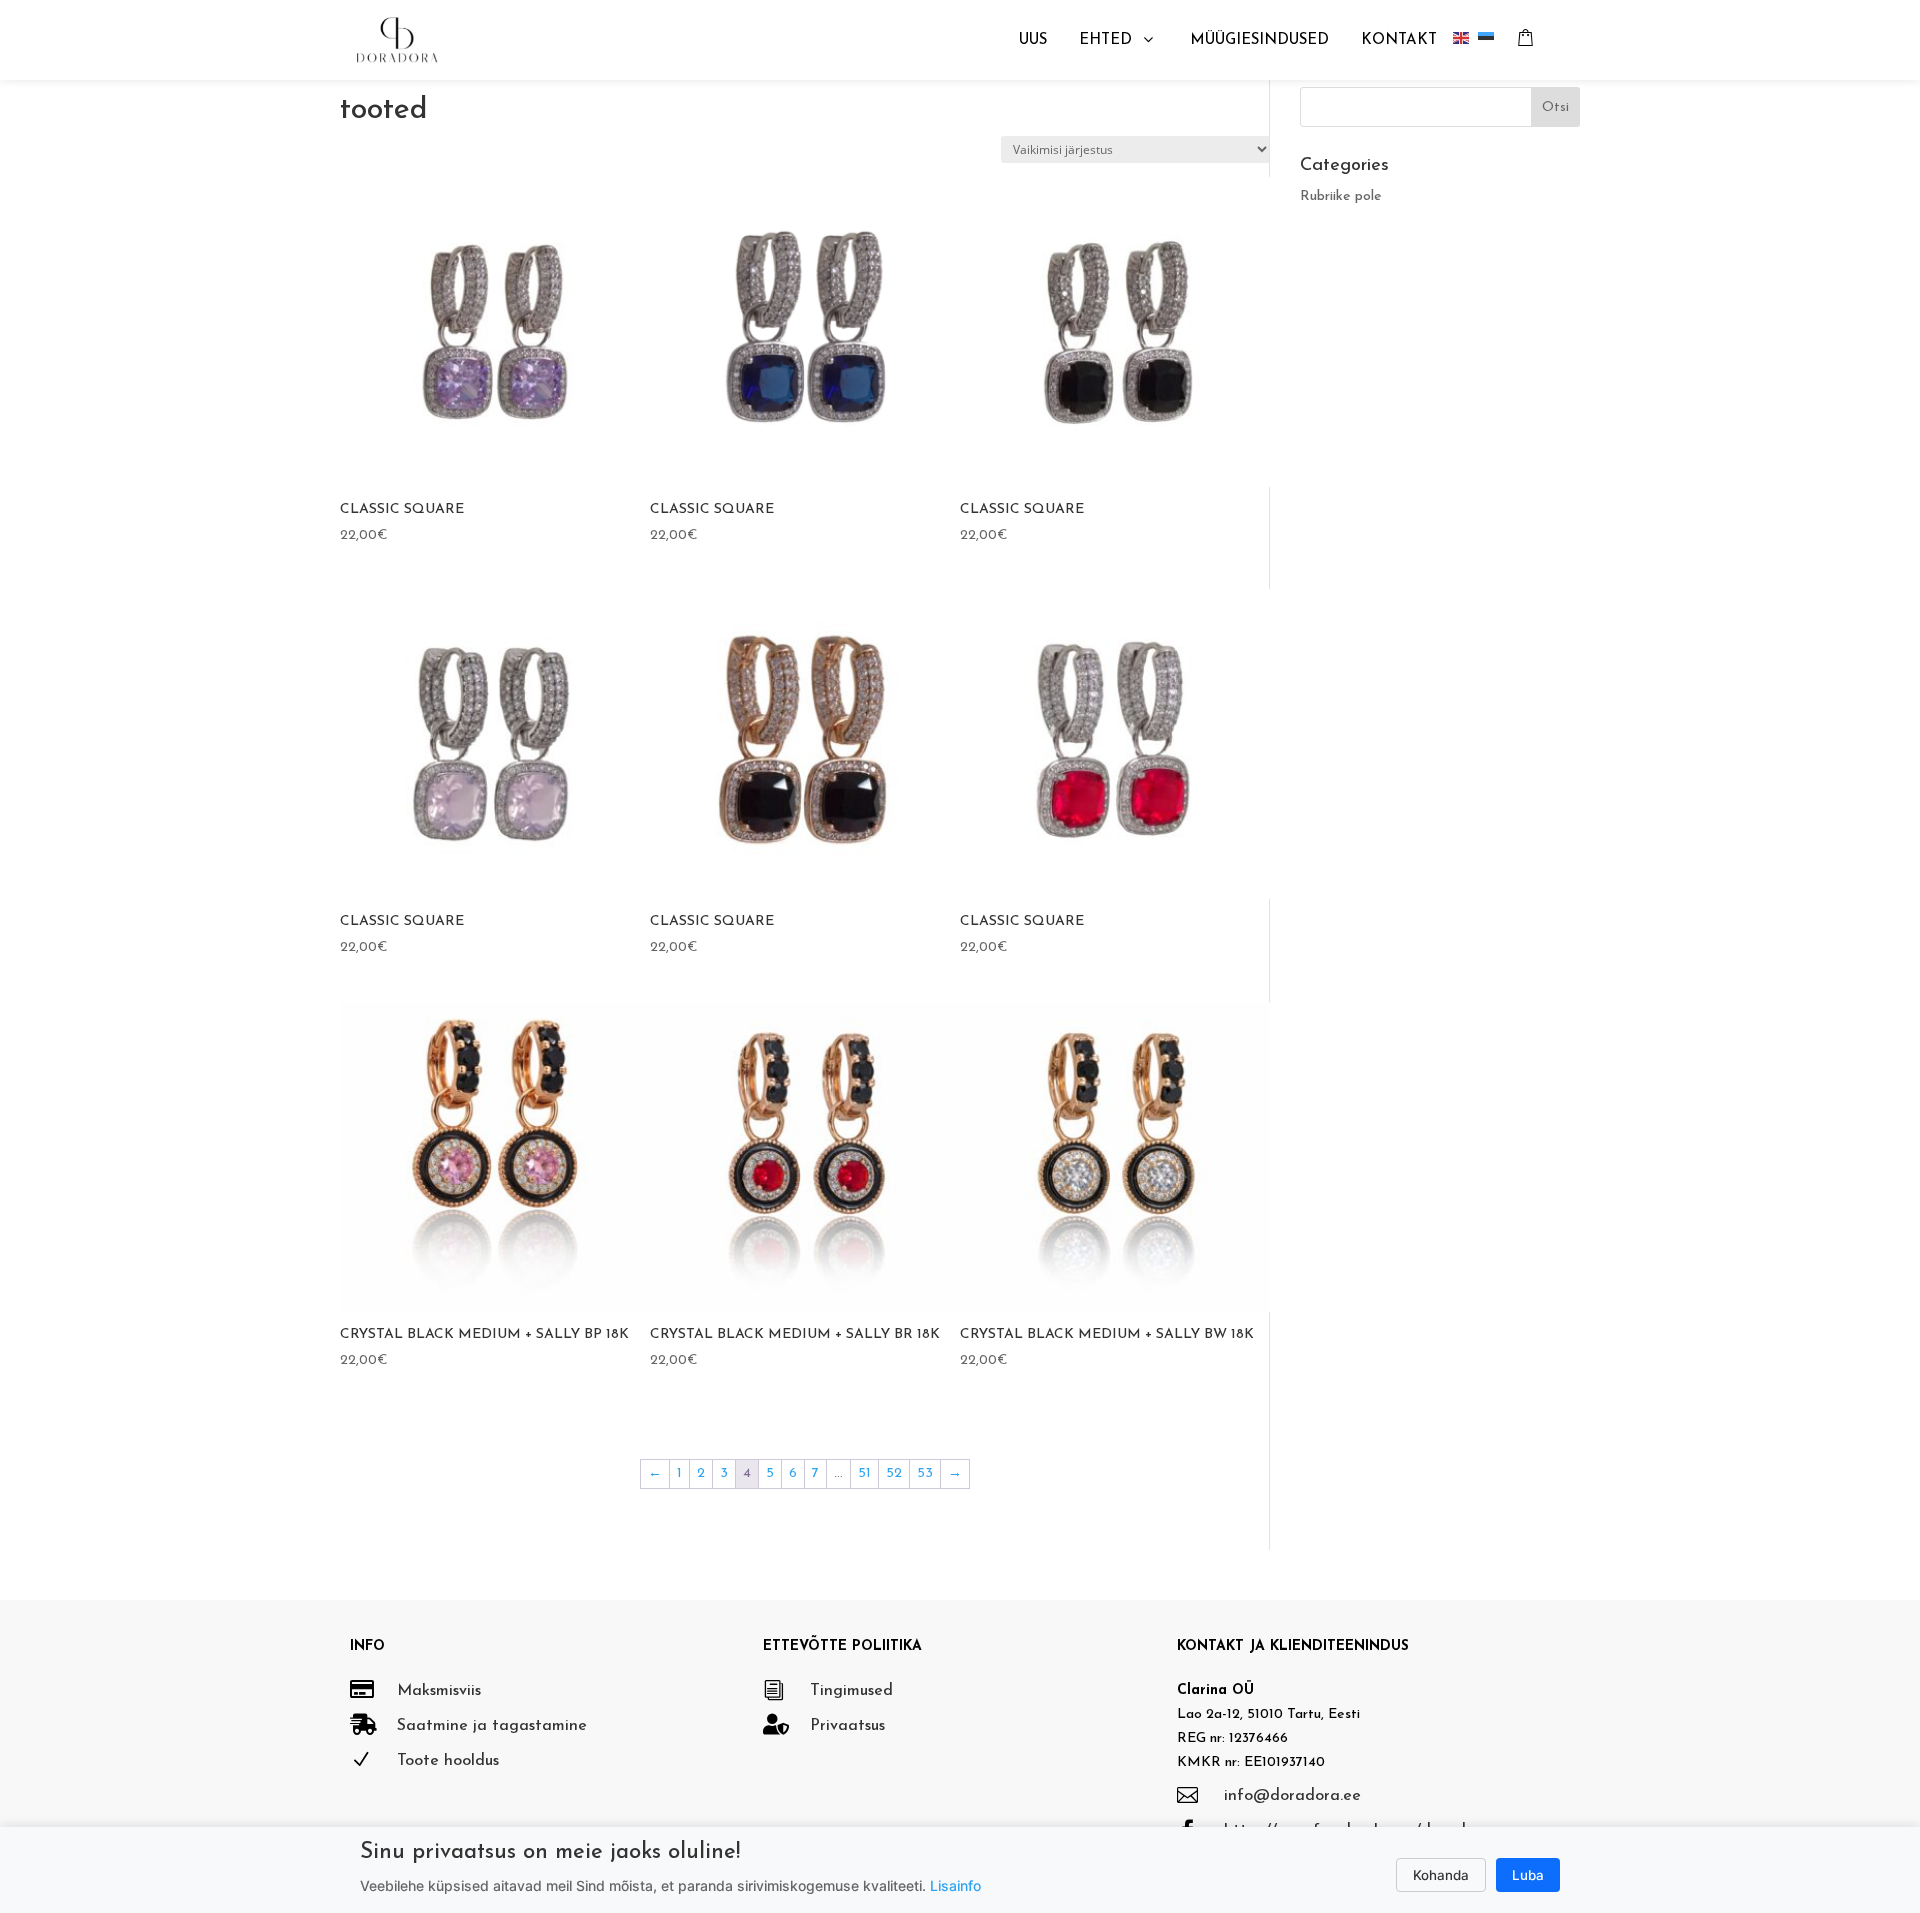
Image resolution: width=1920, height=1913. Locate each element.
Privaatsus (847, 1726)
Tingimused (851, 1691)
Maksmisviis (439, 1691)
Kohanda (1441, 1875)
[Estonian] (1490, 40)
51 (864, 1473)
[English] (1465, 40)
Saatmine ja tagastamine (492, 1726)
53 (925, 1473)
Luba (1528, 1875)
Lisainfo (955, 1885)
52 (894, 1473)
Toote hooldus (448, 1761)
